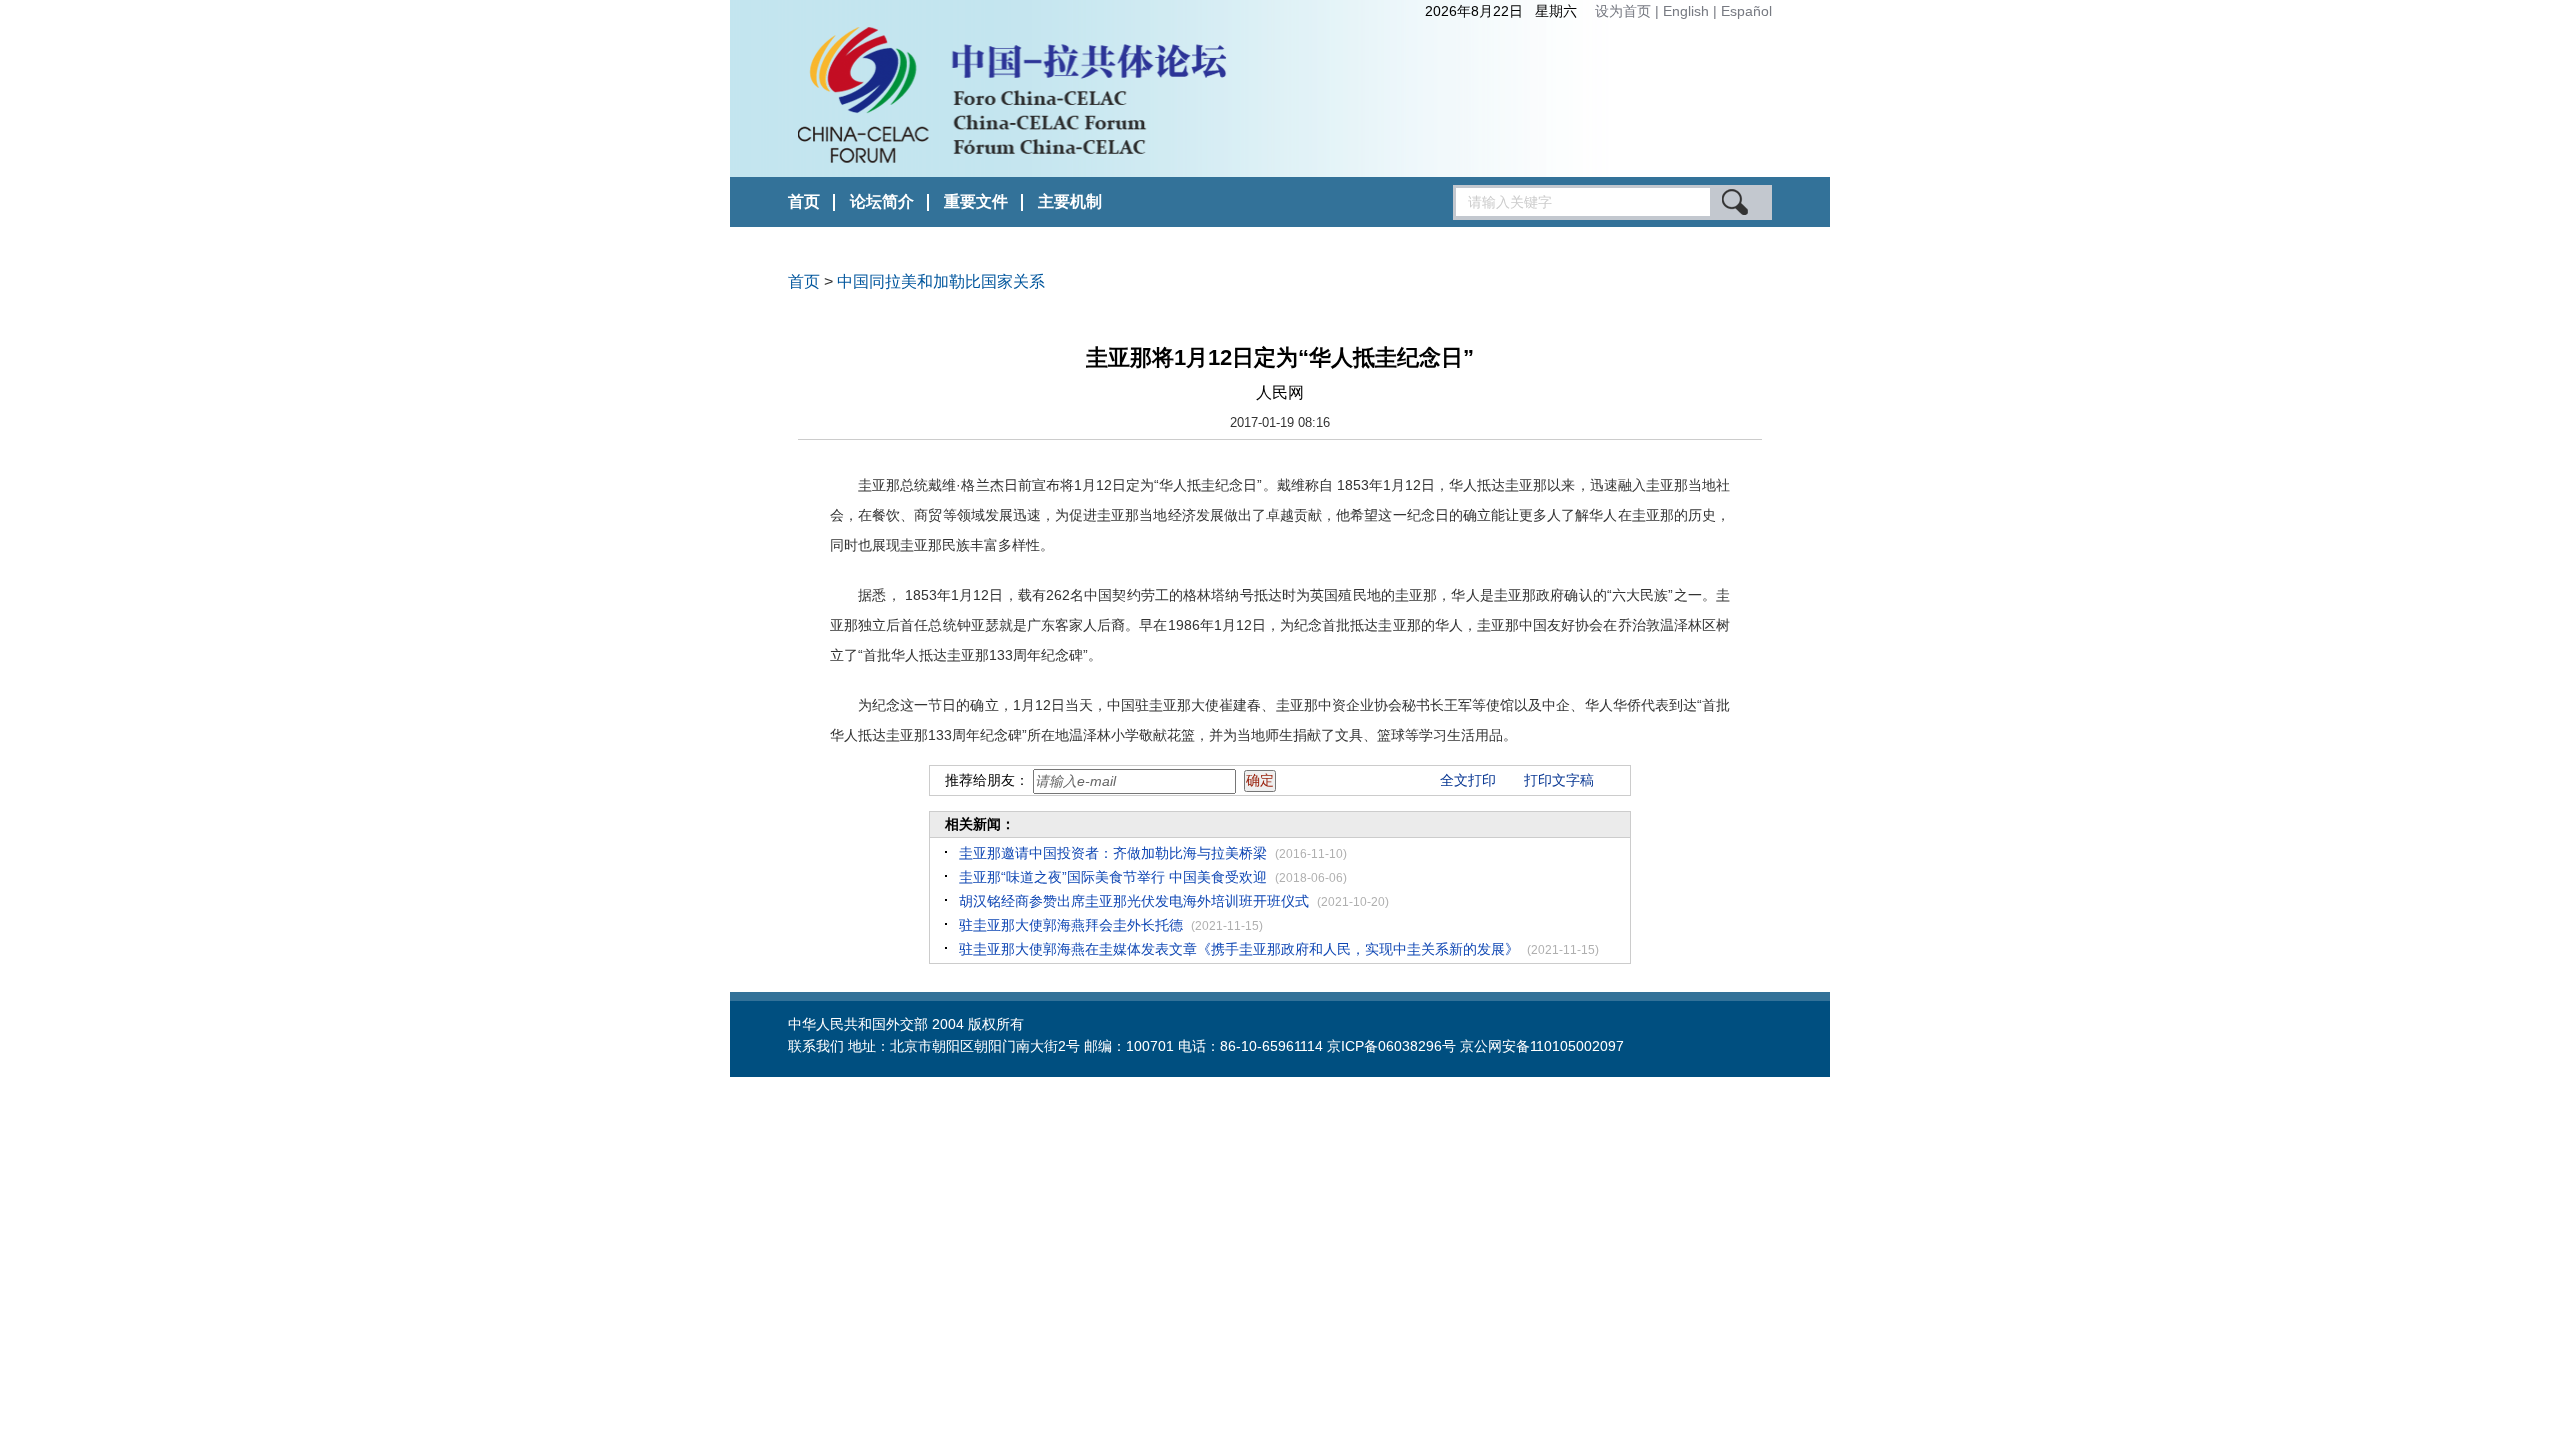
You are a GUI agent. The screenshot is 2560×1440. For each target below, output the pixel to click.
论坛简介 (882, 201)
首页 (804, 201)
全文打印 (1468, 780)
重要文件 (976, 201)
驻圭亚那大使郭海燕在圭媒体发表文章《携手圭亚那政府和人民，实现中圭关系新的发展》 (1239, 949)
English (1688, 11)
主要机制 (1070, 201)
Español (1746, 11)
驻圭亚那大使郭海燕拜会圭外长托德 (1071, 925)
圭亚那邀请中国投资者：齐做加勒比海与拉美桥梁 (1113, 853)
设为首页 (1623, 11)
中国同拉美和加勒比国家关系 (941, 281)
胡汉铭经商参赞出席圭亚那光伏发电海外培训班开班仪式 (1134, 901)
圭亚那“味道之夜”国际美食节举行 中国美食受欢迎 (1113, 877)
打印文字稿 (1559, 780)
